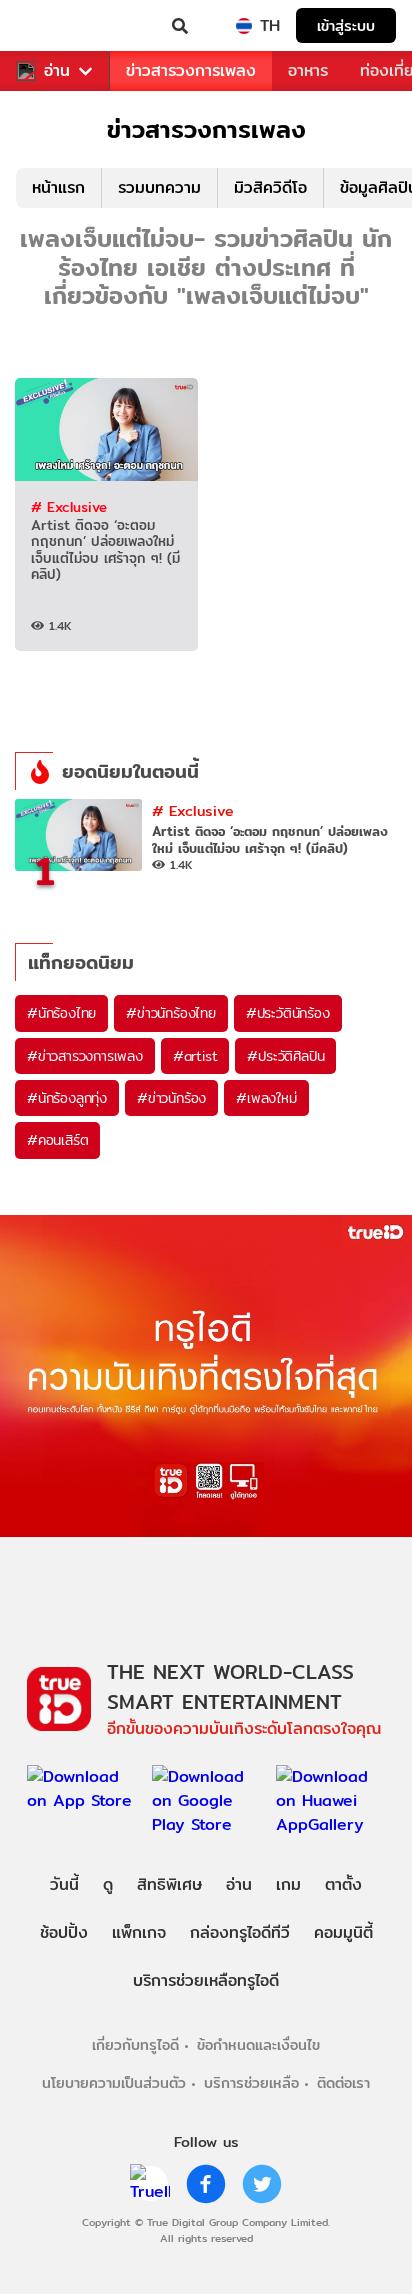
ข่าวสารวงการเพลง (191, 70)
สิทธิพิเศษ (169, 1884)
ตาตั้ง (343, 1884)
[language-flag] (244, 26)
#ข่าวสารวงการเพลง (85, 1056)
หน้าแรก (58, 187)
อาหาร (308, 70)
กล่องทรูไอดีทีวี (240, 1932)
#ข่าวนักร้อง (171, 1098)
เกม (288, 1884)
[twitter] (262, 2184)
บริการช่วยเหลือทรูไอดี (206, 1980)
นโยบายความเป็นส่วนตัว (114, 2082)
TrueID (56, 26)
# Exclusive (69, 507)
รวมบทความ (159, 187)
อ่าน (57, 71)
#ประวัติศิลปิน (285, 1056)
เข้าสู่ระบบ (346, 25)
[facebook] (206, 2184)
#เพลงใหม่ (266, 1098)
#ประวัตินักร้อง (288, 1013)
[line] (150, 2184)
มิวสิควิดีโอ (270, 187)
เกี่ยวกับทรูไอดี (135, 2044)
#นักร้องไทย (61, 1013)
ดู (108, 1884)
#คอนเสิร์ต (57, 1140)
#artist (195, 1056)
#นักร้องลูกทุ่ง (67, 1098)
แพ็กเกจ (139, 1932)
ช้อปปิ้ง (64, 1932)
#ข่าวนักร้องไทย (171, 1013)
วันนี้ (64, 1884)
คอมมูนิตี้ (343, 1932)
